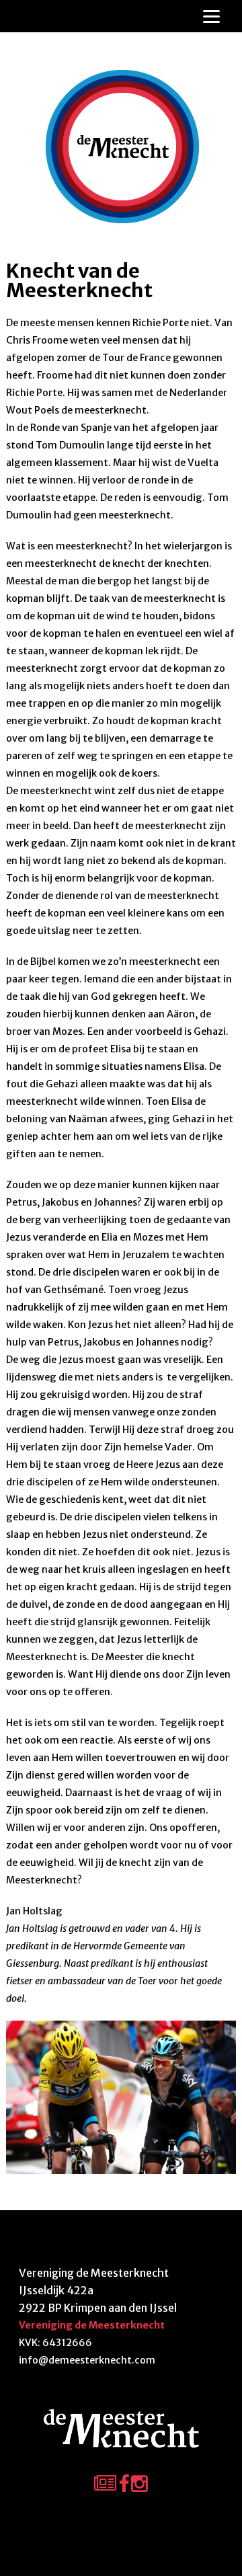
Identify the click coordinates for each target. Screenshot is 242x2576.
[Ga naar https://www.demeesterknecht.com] (121, 147)
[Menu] (211, 16)
